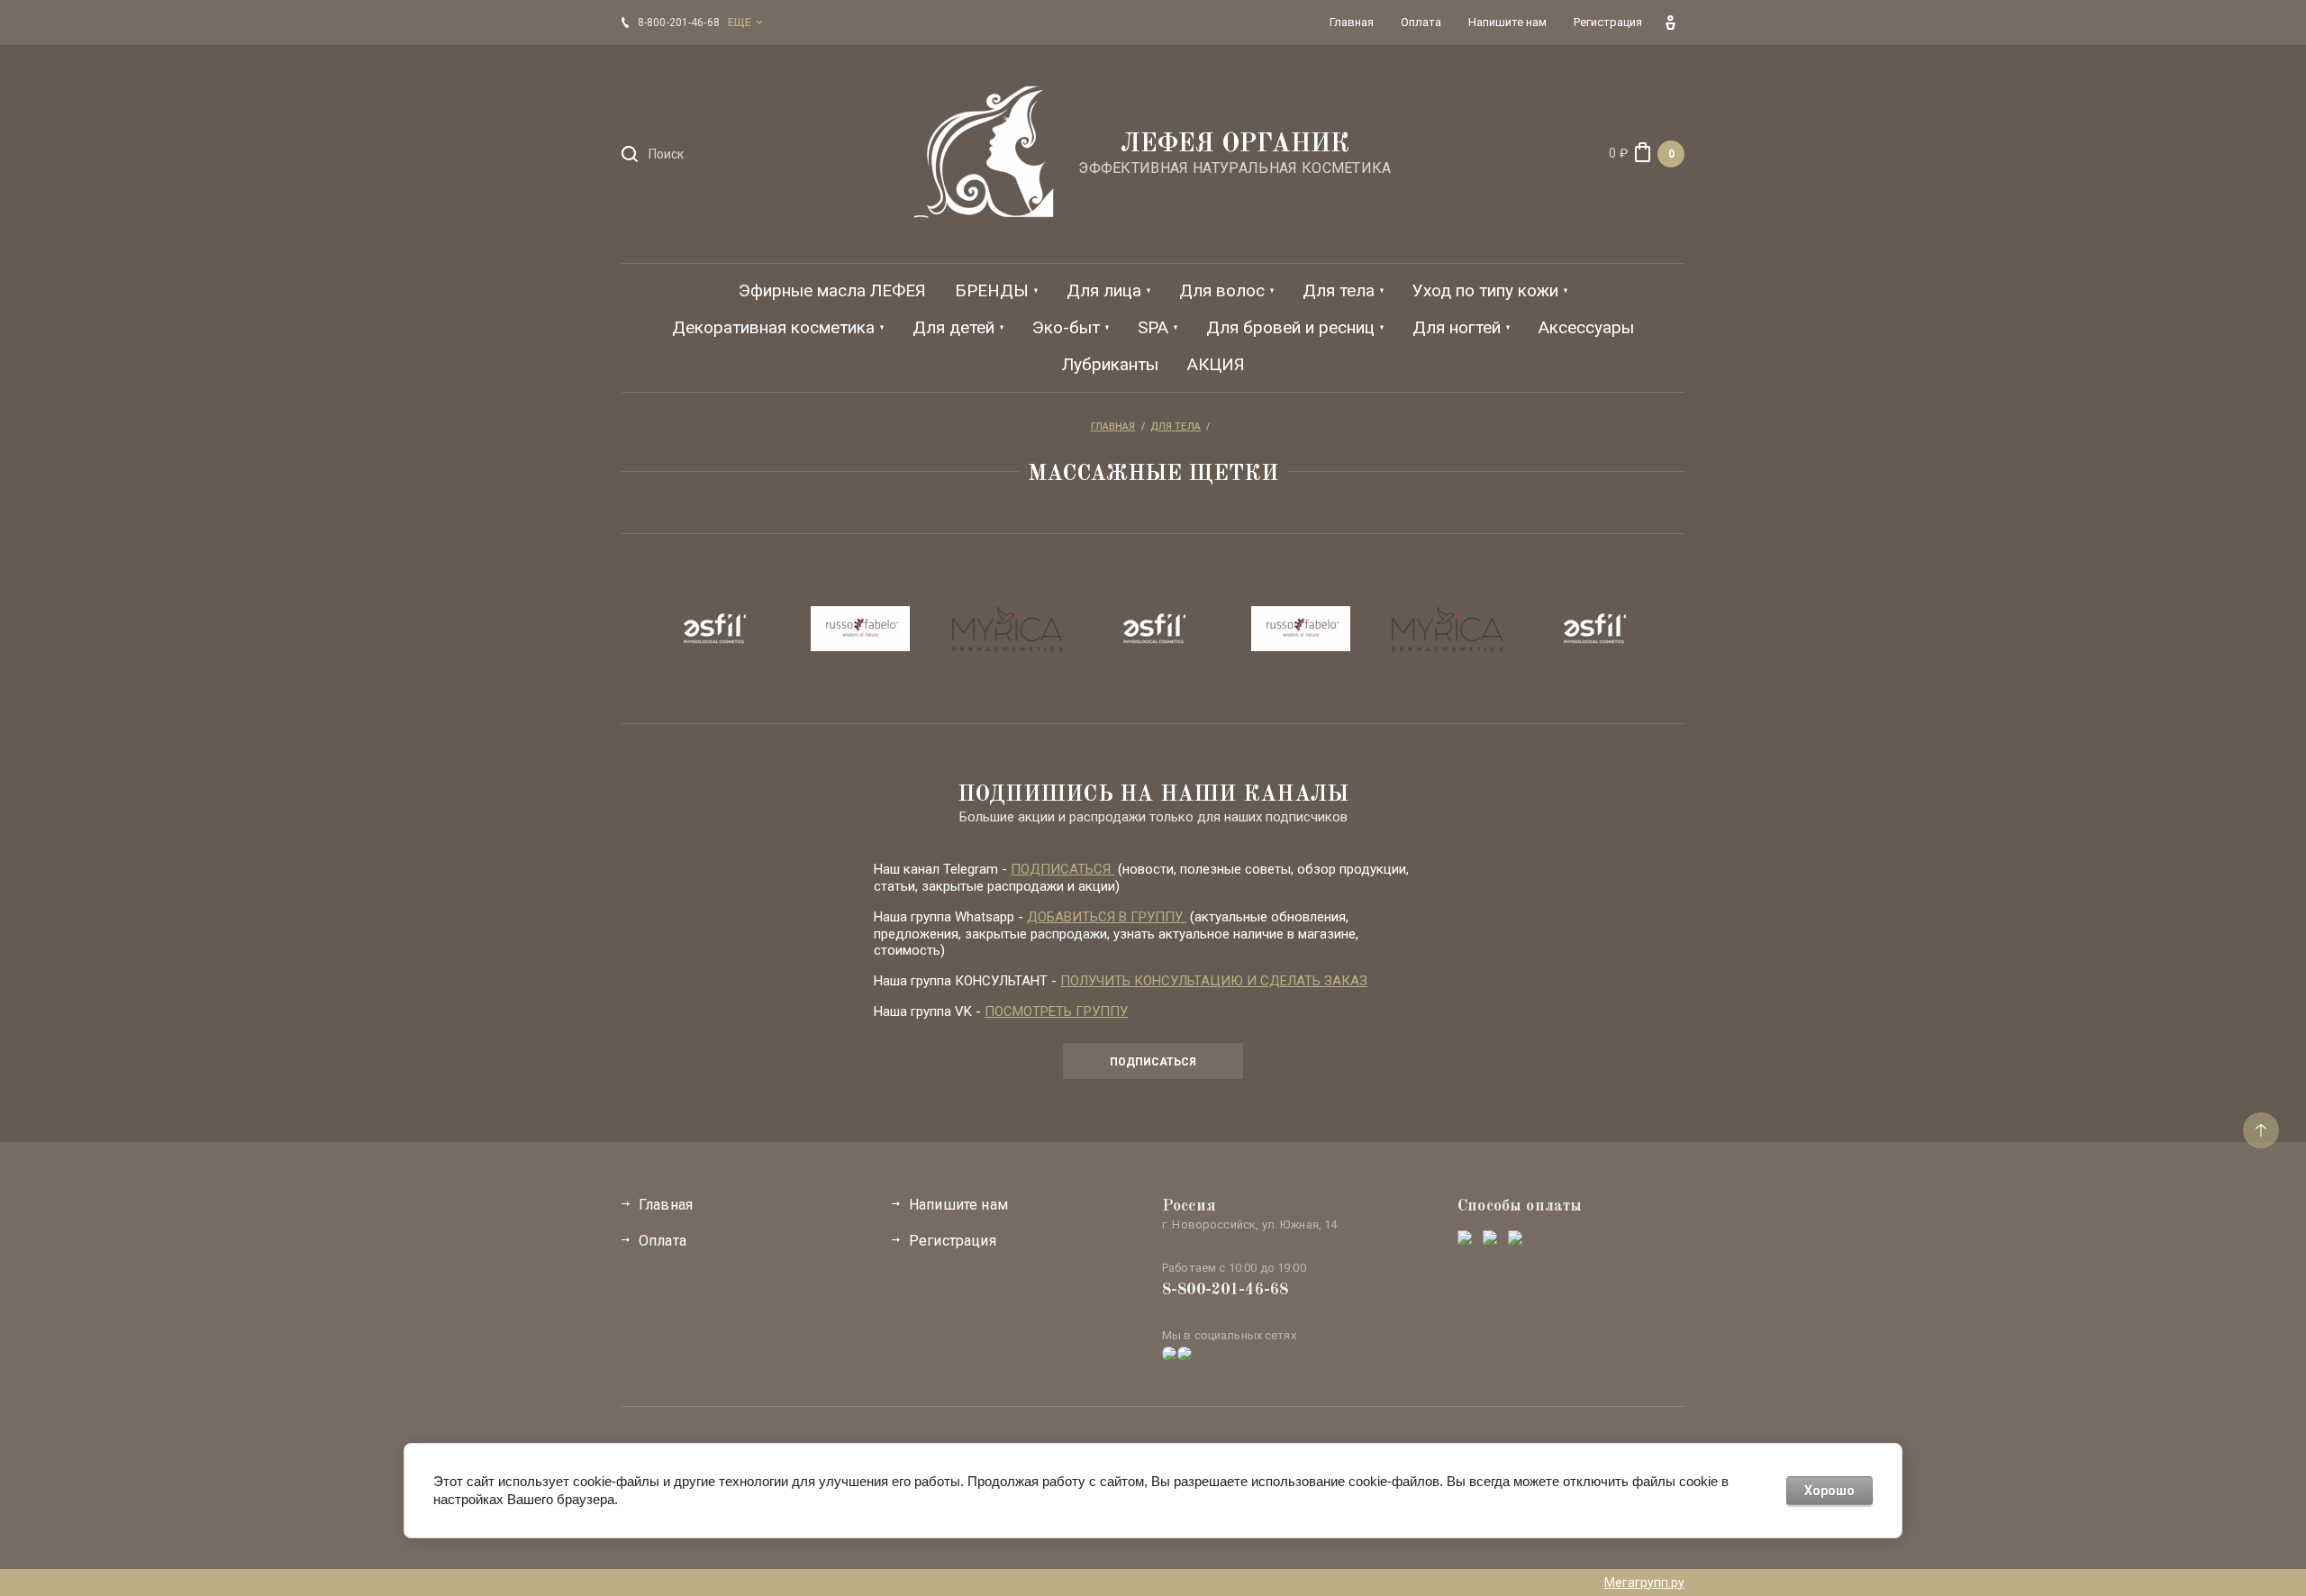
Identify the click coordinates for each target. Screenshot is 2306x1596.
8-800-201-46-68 (1225, 1290)
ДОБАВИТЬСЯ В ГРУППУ (1107, 917)
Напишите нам (958, 1205)
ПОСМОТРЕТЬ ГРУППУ (1056, 1011)
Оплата (663, 1241)
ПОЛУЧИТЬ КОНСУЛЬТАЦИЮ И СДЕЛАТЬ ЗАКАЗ (1214, 981)
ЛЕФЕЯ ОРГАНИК (1235, 145)
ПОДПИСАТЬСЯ (1062, 869)
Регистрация (953, 1241)
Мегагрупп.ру (1644, 1582)
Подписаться (1153, 1062)
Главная (666, 1205)
